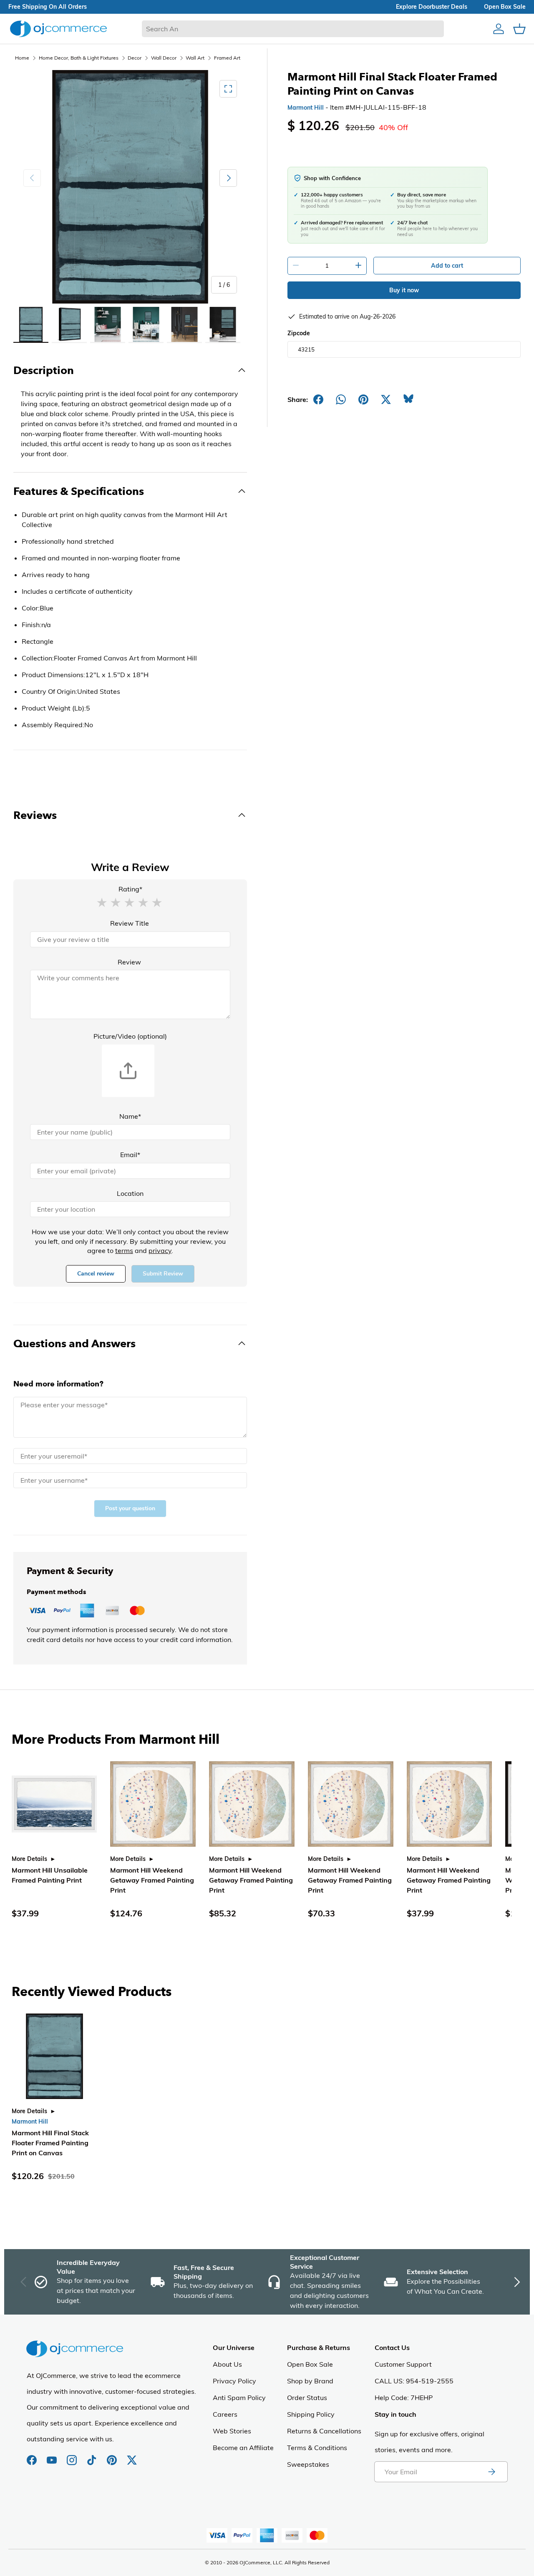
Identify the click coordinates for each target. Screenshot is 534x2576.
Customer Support (403, 2364)
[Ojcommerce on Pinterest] (113, 2456)
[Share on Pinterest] (363, 399)
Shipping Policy (311, 2414)
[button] (102, 902)
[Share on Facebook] (318, 399)
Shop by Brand (310, 2381)
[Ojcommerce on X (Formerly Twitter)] (132, 2456)
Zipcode (299, 333)
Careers (225, 2414)
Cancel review (96, 1274)
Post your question (130, 1508)
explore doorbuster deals (432, 7)
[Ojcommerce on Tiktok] (93, 2456)
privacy (160, 1250)
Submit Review (163, 1274)
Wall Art (195, 58)
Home (22, 58)
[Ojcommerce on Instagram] (73, 2456)
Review (129, 962)
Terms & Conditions (317, 2448)
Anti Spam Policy (239, 2398)
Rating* (130, 889)
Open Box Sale (310, 2364)
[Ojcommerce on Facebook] (33, 2456)
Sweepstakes (308, 2464)
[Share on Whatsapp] (341, 399)
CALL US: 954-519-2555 (414, 2381)
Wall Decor (164, 58)
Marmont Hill (306, 108)
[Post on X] (386, 399)
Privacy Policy (234, 2381)
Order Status (307, 2398)
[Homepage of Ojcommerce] (58, 29)
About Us (227, 2364)
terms (124, 1250)
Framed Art (227, 58)
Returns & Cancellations (324, 2431)
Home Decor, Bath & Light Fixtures (79, 58)
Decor (135, 58)
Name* (130, 1116)
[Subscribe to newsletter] (491, 2472)
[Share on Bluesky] (408, 399)
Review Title (130, 923)
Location (130, 1193)
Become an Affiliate (243, 2448)
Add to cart (447, 266)
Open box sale (505, 7)
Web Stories (232, 2431)
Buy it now (404, 290)
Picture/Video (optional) (130, 1036)
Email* (130, 1155)
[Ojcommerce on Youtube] (53, 2456)
